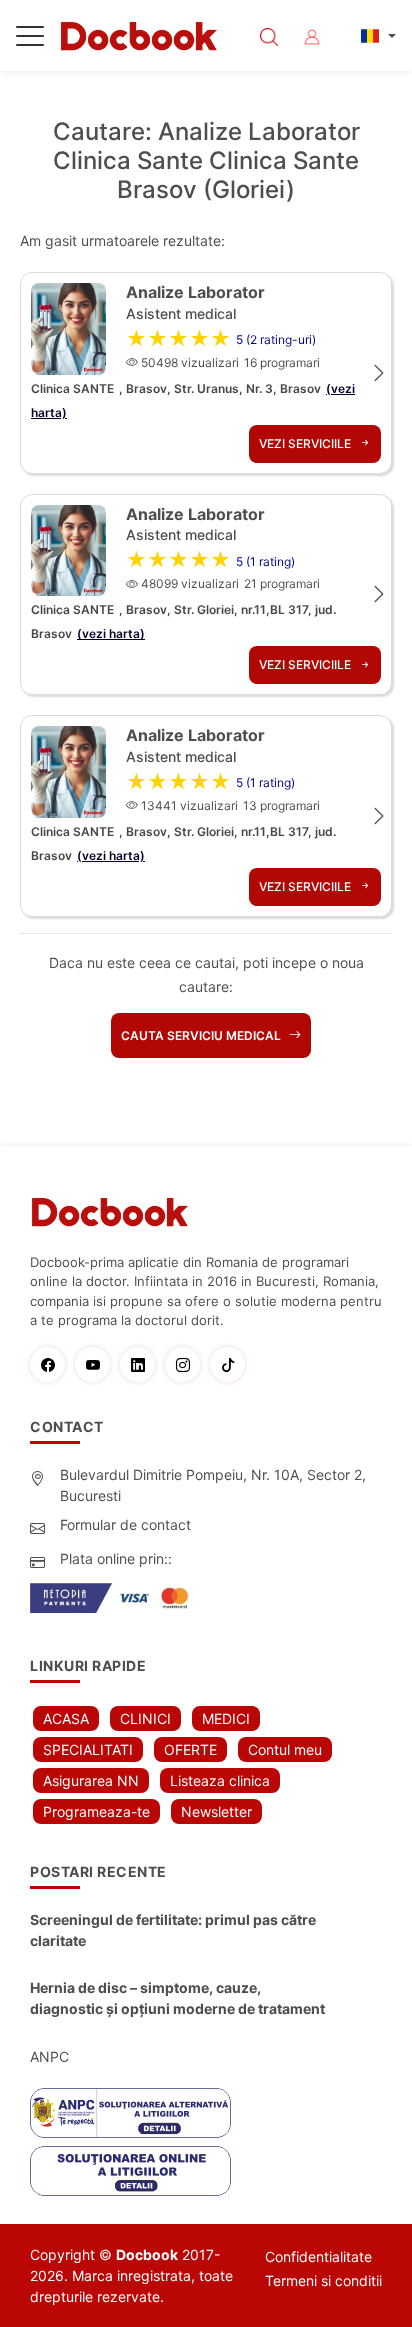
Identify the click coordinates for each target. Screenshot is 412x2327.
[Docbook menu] (30, 40)
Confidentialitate (318, 2256)
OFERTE (190, 1749)
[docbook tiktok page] (232, 1364)
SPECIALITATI (88, 1749)
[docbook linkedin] (142, 1364)
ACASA (66, 1718)
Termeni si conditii (323, 2280)
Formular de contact (125, 1524)
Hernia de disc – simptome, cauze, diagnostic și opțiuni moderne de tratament (177, 1998)
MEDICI (226, 1718)
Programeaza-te (96, 1811)
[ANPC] (130, 2113)
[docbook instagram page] (187, 1364)
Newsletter (216, 1811)
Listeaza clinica (220, 1780)
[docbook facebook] (52, 1364)
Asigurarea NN (91, 1780)
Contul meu (285, 1749)
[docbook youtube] (97, 1364)
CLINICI (145, 1718)
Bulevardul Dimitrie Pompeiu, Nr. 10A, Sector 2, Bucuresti (213, 1485)
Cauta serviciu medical (202, 1035)
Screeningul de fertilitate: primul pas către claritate (173, 1930)
